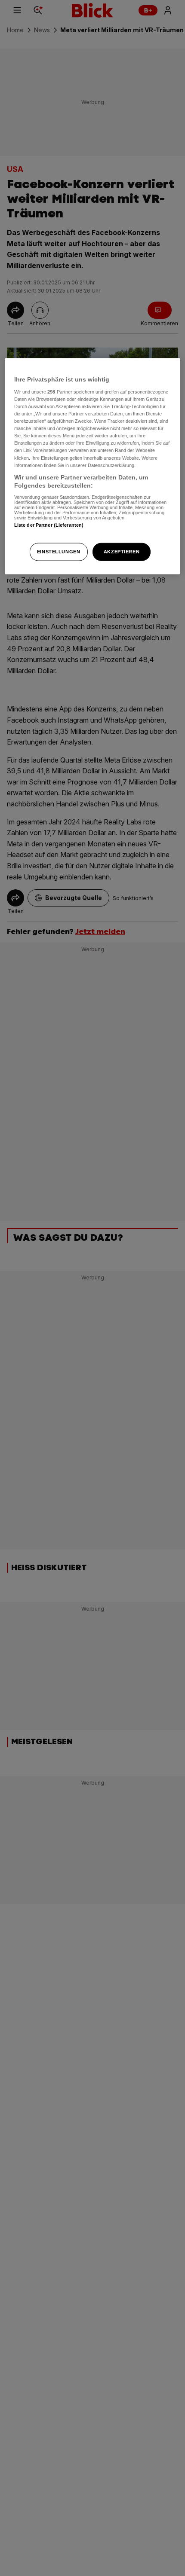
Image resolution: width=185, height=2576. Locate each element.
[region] (93, 466)
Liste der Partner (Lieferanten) (49, 525)
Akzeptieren (122, 552)
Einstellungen (59, 552)
